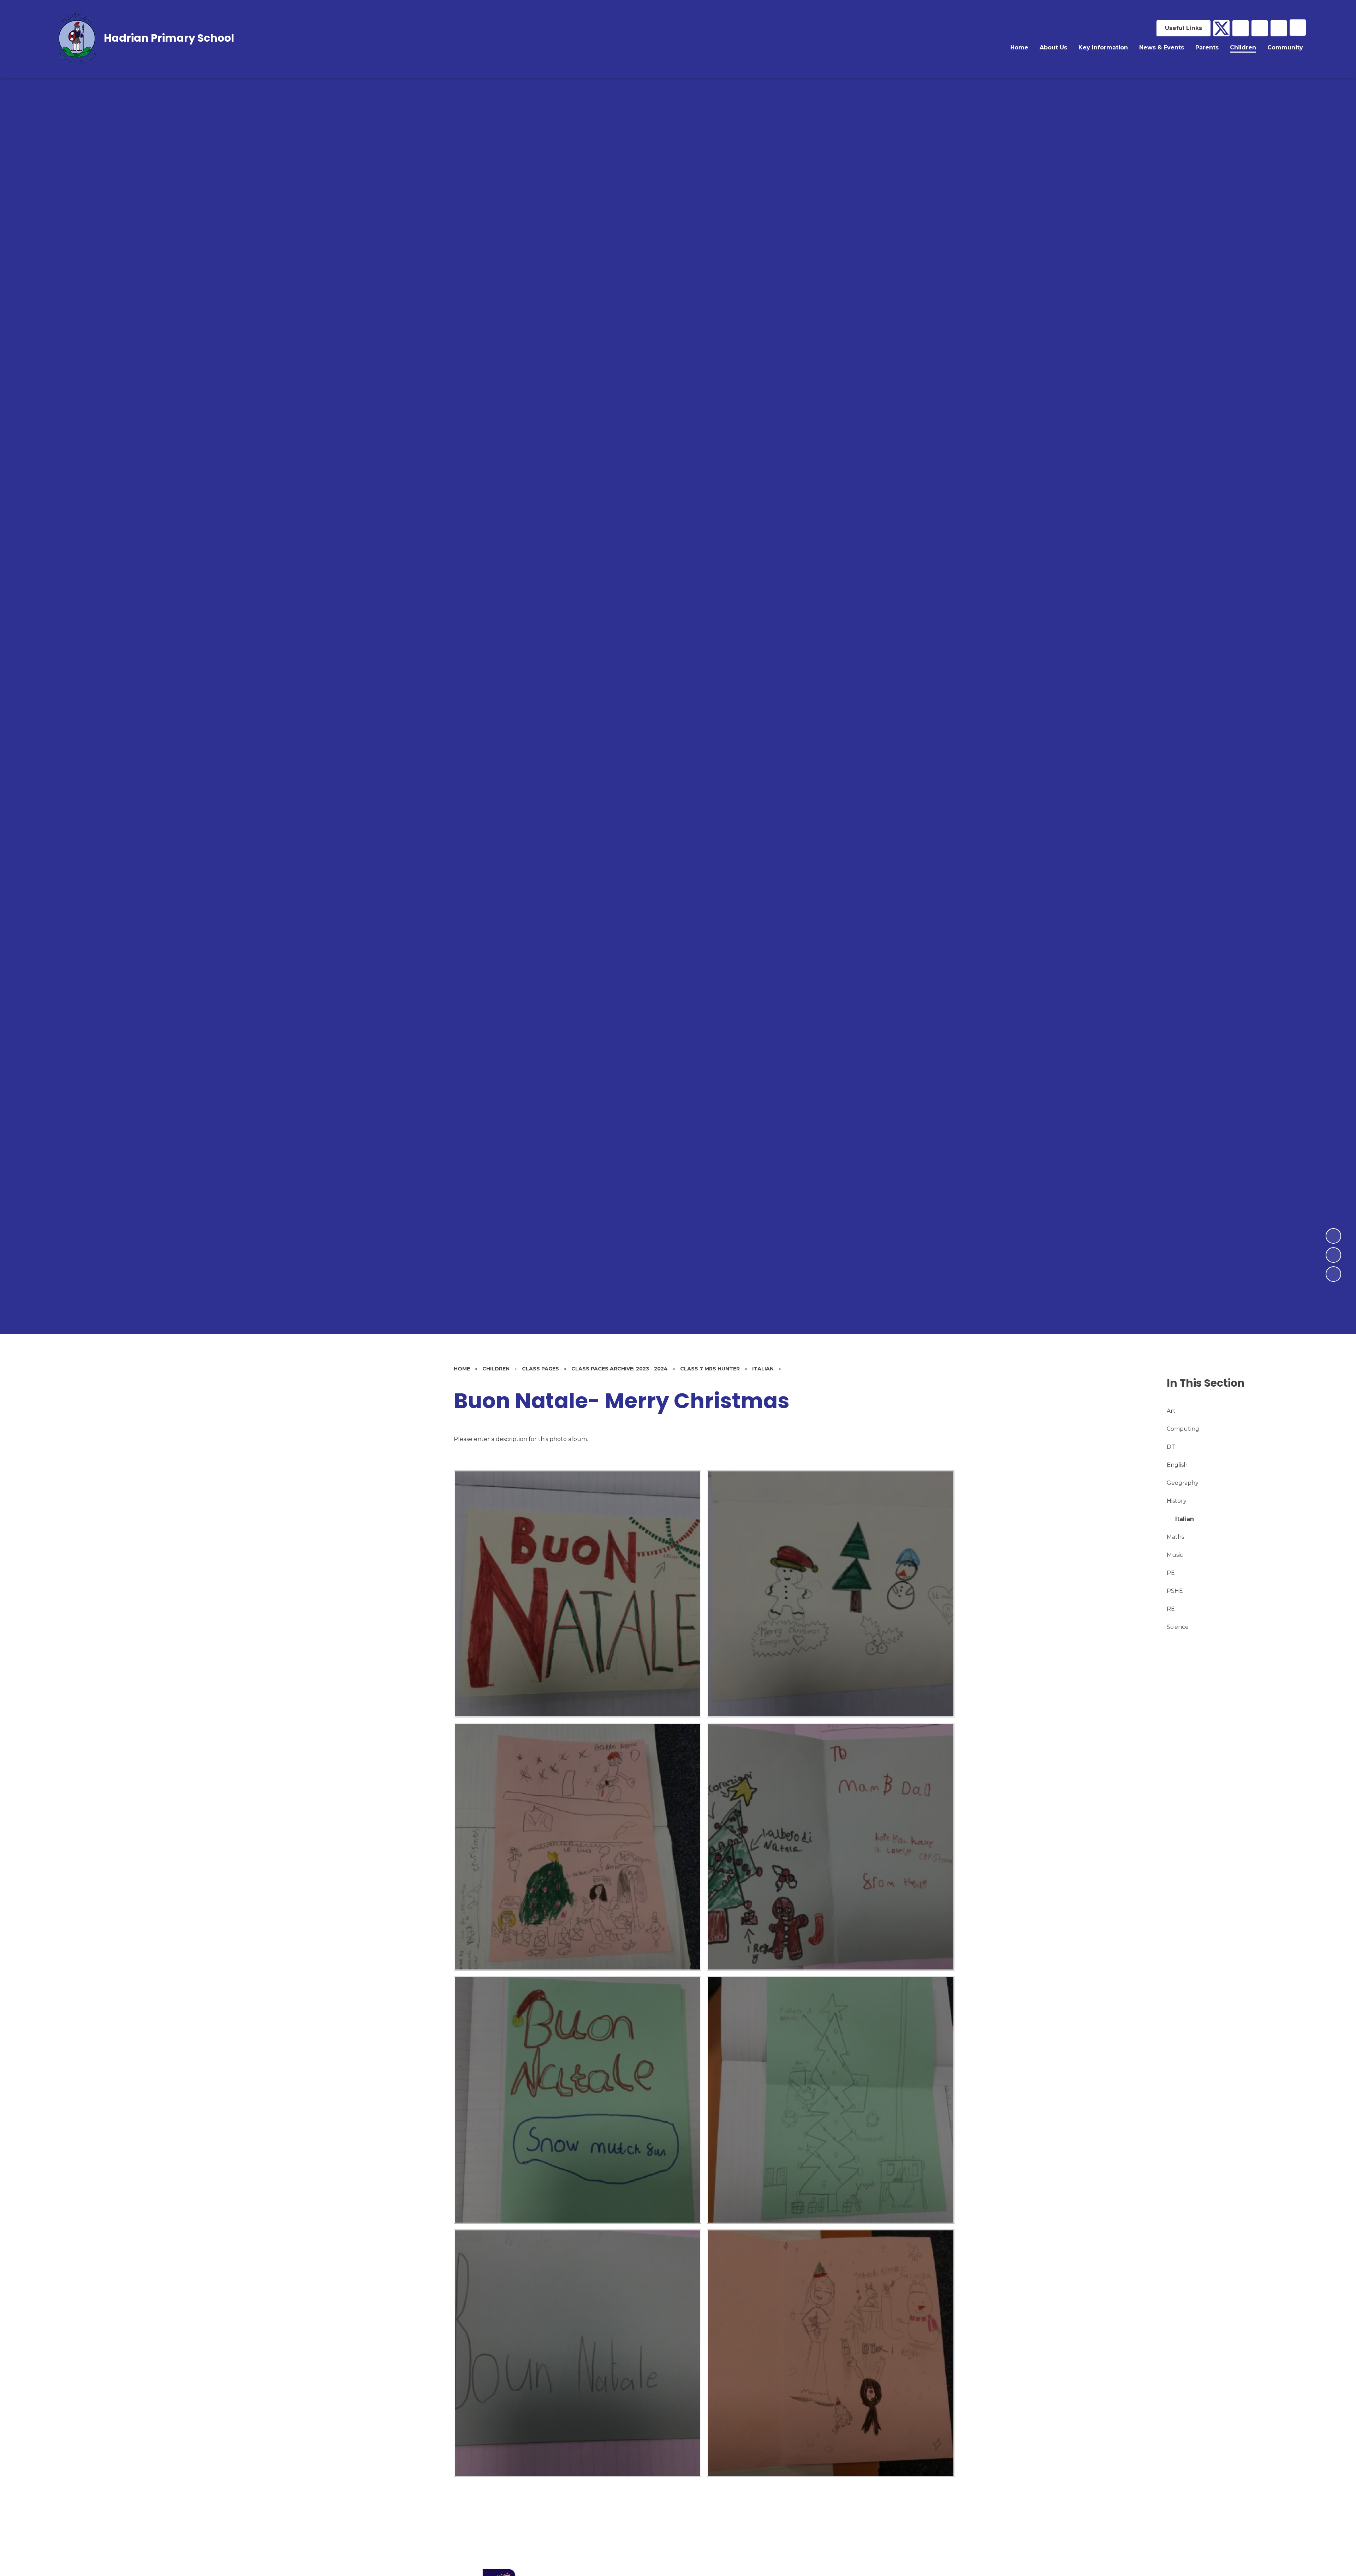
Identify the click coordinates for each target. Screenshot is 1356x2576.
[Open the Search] (1279, 28)
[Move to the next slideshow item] (1333, 1236)
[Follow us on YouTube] (1260, 28)
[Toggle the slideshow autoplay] (1333, 1274)
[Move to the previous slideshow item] (1333, 1255)
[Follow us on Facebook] (1241, 28)
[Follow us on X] (1221, 28)
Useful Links (1183, 28)
